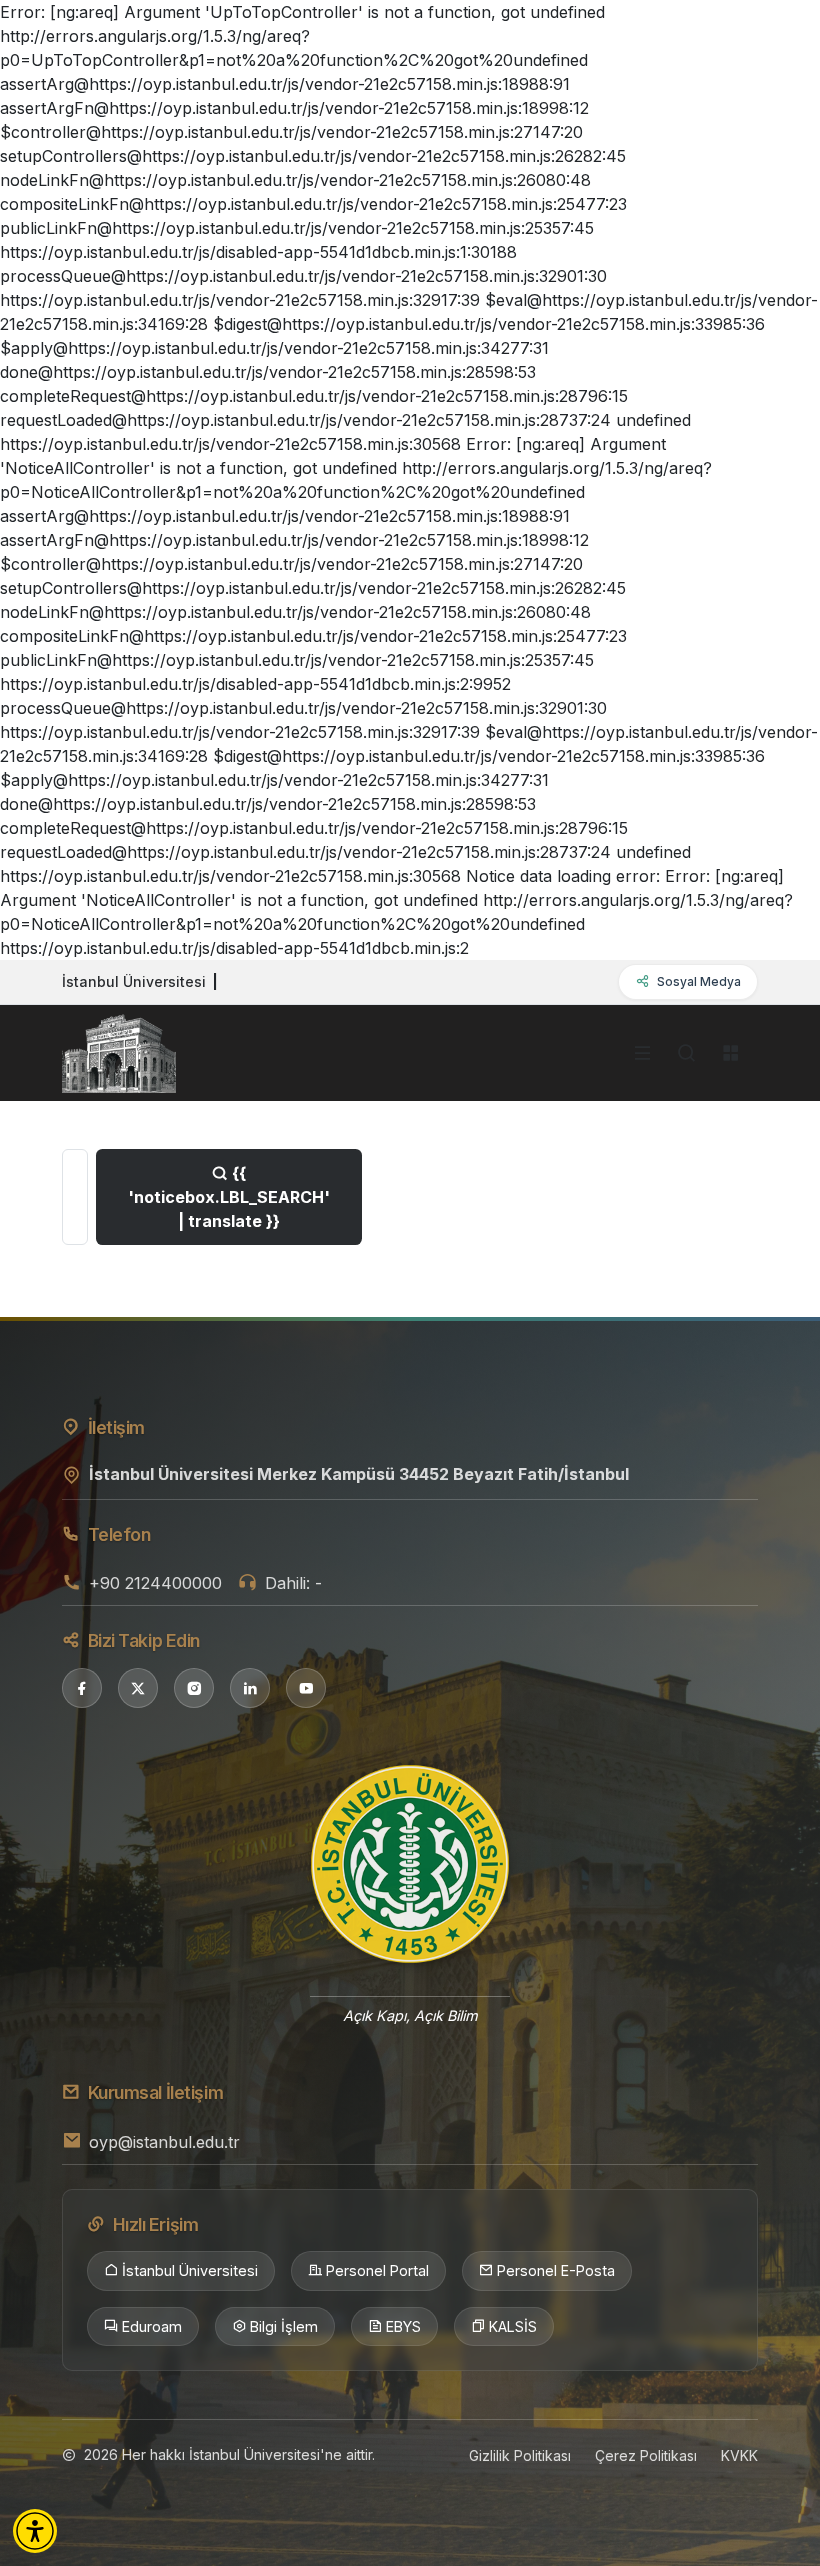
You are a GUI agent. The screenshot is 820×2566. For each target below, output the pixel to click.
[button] (35, 2531)
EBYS (403, 2326)
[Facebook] (82, 1688)
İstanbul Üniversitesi (190, 2270)
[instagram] (194, 1688)
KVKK (739, 2455)
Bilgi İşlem (284, 2326)
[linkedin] (250, 1688)
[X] (138, 1688)
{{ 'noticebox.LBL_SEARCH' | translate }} (229, 1197)
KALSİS (513, 2326)
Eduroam (152, 2326)
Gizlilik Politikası (520, 2455)
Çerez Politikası (646, 2455)
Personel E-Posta (556, 2270)
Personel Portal (377, 2270)
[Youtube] (306, 1688)
